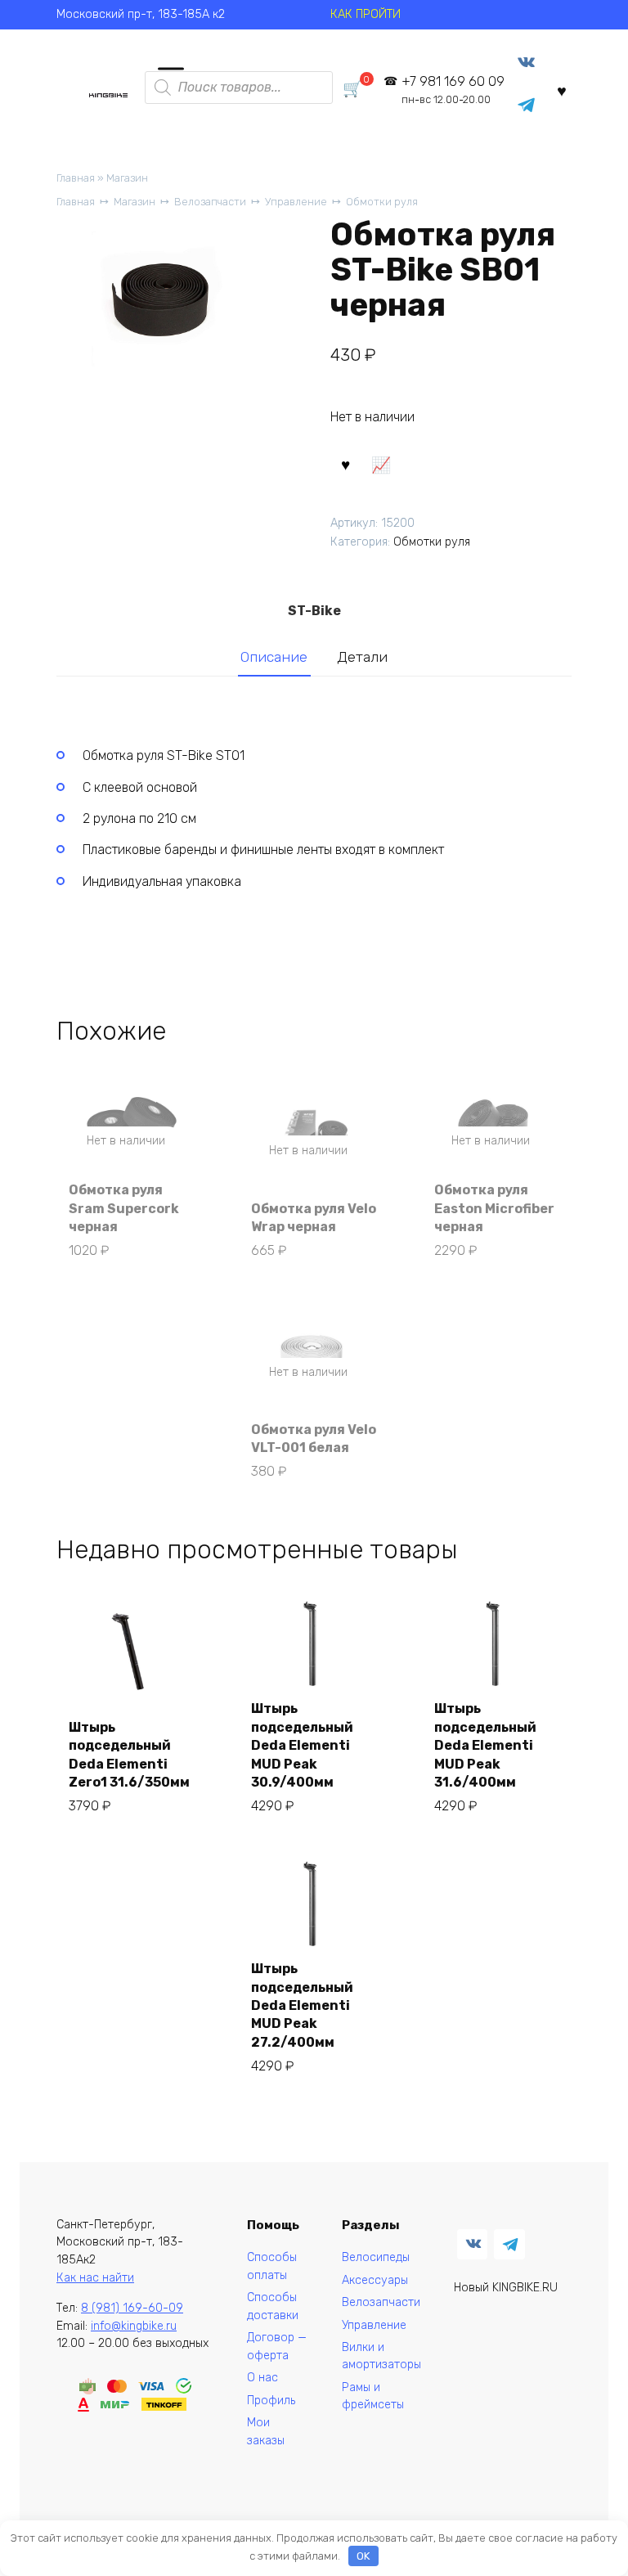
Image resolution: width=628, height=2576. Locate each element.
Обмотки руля (382, 202)
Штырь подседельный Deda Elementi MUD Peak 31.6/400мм (485, 1745)
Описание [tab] (274, 657)
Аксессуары (375, 2280)
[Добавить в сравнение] (381, 464)
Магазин (127, 178)
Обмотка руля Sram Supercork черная (124, 1208)
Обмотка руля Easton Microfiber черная (494, 1208)
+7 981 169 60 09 (453, 90)
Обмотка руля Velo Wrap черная (314, 1218)
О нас (262, 2378)
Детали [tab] (362, 657)
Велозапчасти (210, 202)
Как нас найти (95, 2278)
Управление (296, 202)
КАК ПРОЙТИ (366, 14)
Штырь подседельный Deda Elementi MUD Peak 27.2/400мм (302, 2005)
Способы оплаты (272, 2266)
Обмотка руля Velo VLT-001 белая (314, 1439)
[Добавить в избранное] (346, 464)
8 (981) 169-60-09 (132, 2308)
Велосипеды (376, 2257)
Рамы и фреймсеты (373, 2396)
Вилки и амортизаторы (381, 2356)
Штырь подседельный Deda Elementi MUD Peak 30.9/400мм (302, 1745)
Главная (76, 178)
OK (363, 2556)
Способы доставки (273, 2306)
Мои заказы (266, 2432)
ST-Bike (314, 611)
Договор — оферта (277, 2347)
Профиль (271, 2401)
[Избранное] (562, 90)
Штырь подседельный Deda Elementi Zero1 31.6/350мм (129, 1755)
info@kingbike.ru (134, 2326)
